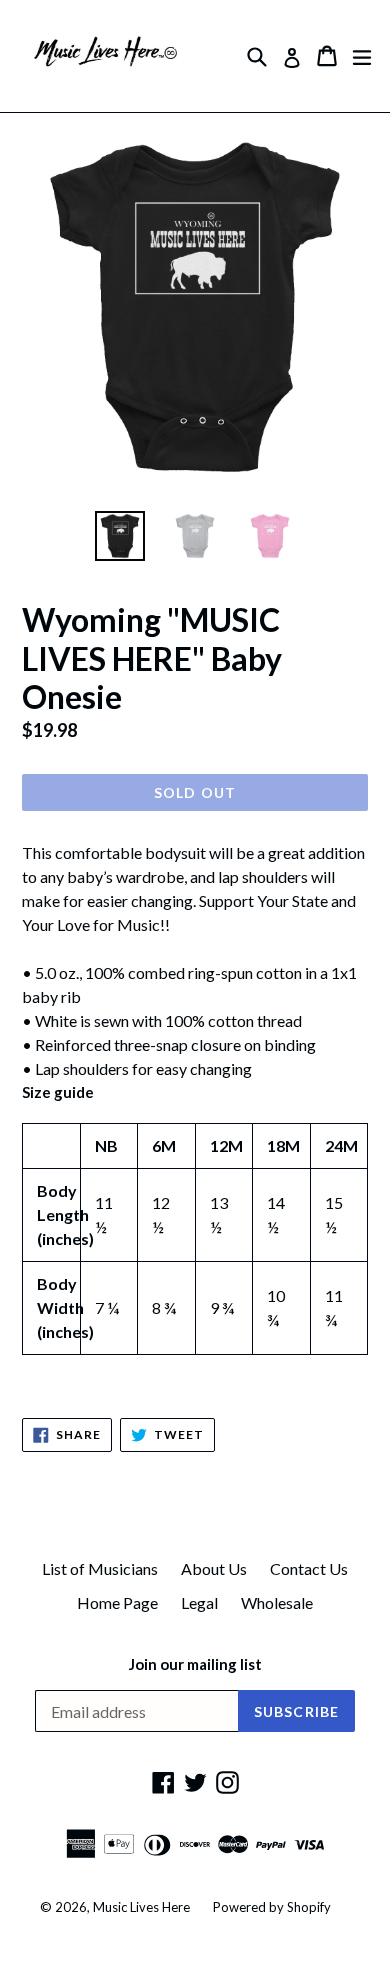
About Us (214, 1568)
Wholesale (277, 1602)
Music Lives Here (141, 1907)
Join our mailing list (195, 1664)
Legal (199, 1602)
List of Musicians (100, 1568)
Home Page (117, 1602)
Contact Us (309, 1568)
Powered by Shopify (272, 1907)
